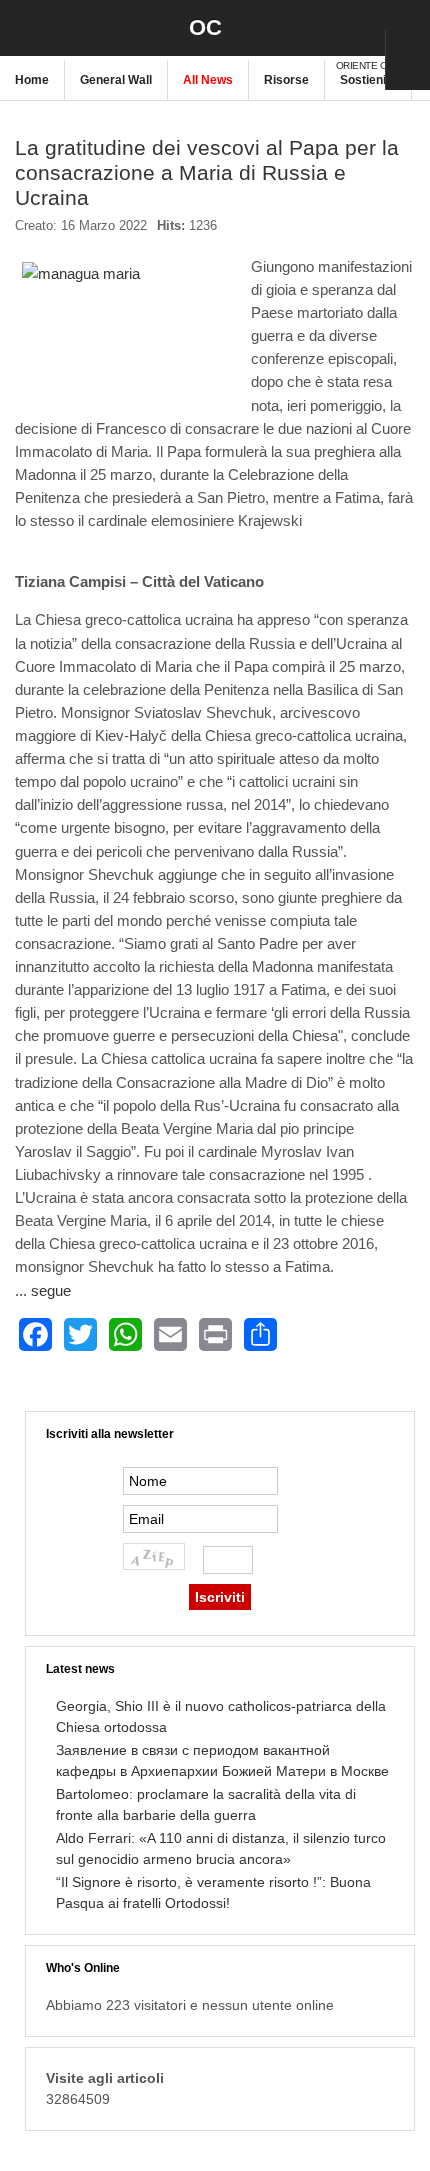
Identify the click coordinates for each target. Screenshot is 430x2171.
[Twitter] (80, 1334)
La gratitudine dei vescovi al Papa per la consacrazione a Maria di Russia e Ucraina (207, 172)
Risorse (286, 80)
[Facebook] (35, 1334)
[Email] (170, 1334)
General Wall (116, 80)
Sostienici (368, 80)
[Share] (260, 1334)
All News (208, 80)
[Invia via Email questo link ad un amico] (405, 234)
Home (32, 80)
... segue (43, 1290)
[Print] (215, 1334)
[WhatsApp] (125, 1334)
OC (205, 27)
